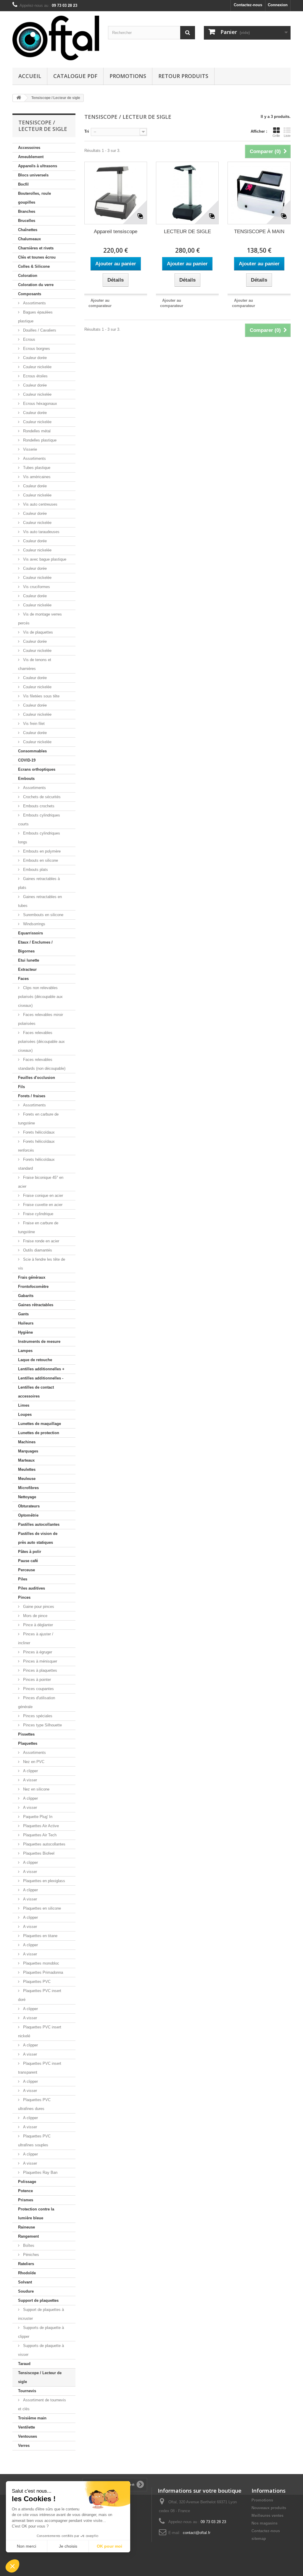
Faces (23, 979)
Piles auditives (32, 1588)
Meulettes (27, 1469)
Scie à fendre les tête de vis (42, 1264)
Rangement (28, 2236)
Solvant (25, 2282)
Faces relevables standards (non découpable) (42, 1064)
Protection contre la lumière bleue (36, 2214)
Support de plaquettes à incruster (41, 2314)
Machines (27, 1442)
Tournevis (27, 2391)
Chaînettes (28, 230)
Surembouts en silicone (43, 915)
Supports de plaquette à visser (41, 2350)
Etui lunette (29, 960)
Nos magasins (265, 2523)
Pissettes (26, 1734)
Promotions (262, 2500)
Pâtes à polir (30, 1552)
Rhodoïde (27, 2273)
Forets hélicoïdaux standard (36, 1164)
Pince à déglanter (37, 1625)
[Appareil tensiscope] (116, 193)
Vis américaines (36, 477)
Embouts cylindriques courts (39, 820)
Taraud (24, 2364)
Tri (87, 131)
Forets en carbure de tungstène (38, 1119)
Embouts (26, 779)
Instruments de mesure (39, 1341)
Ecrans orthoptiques (37, 769)
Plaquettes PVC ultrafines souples (34, 2141)
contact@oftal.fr (197, 2533)
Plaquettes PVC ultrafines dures (34, 2104)
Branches (27, 211)
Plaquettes (28, 1743)
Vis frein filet (33, 724)
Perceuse (26, 1570)
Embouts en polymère (41, 851)
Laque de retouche (35, 1360)
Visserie (29, 449)
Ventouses (28, 2436)
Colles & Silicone (34, 266)
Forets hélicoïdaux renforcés (36, 1146)
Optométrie (28, 1515)
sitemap (259, 2539)
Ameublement (31, 157)
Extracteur (27, 969)
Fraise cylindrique (38, 1214)
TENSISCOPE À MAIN (259, 232)
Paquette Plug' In (37, 1817)
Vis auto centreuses (40, 504)
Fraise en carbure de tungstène (38, 1227)
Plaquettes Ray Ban (40, 2172)
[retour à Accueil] (19, 98)
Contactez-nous (248, 5)
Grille (276, 136)
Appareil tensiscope (116, 232)
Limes (24, 1405)
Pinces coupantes (38, 1689)
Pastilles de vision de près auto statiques (38, 1538)
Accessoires (29, 148)
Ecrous (29, 339)
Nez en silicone (36, 1789)
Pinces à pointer (36, 1680)
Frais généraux (32, 1277)
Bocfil (23, 184)
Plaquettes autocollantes (44, 1844)
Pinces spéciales (37, 1716)
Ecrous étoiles (35, 376)
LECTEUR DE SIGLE (187, 232)
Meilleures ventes (267, 2516)
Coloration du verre (36, 285)
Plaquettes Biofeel (38, 1853)
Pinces (24, 1597)
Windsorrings (34, 924)
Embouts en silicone (40, 860)
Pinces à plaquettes (40, 1670)
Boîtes (28, 2245)
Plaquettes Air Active (40, 1826)
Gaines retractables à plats (39, 883)
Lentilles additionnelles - (41, 1378)
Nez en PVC (33, 1762)
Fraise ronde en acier (41, 1241)
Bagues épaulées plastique (35, 317)
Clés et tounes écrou (37, 257)
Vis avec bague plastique (44, 559)
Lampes (25, 1351)
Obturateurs (29, 1506)
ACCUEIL (30, 76)
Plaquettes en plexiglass (43, 1881)
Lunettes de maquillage (40, 1424)
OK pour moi (109, 2546)
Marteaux (26, 1460)
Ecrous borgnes (36, 349)
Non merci (26, 2546)
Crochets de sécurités (41, 797)
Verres (24, 2446)
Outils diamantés (37, 1250)
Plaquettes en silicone (41, 1908)
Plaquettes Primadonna (42, 1972)
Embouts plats (35, 870)
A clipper (30, 1771)
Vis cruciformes (36, 587)
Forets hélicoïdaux (38, 1132)
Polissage (27, 2182)
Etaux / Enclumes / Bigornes (35, 947)
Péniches (30, 2255)
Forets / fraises (32, 1096)
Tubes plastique (36, 468)
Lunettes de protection (39, 1433)
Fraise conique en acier (42, 1196)
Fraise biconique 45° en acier (41, 1182)
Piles (23, 1579)
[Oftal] (56, 38)
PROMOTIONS (128, 76)
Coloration (28, 276)
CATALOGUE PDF (75, 76)
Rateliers (26, 2264)
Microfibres (28, 1488)
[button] (12, 2566)
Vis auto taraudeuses (41, 532)
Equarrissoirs (30, 933)
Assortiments (34, 303)
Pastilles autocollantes (39, 1524)
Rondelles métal (36, 431)
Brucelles (27, 221)
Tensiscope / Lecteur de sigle (40, 2377)
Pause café (28, 1561)
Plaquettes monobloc (41, 1963)
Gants (23, 1314)
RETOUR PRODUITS (183, 76)
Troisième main (32, 2418)
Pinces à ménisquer (40, 1661)
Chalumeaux (29, 239)
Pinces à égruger (37, 1652)
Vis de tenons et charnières (35, 664)
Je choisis (68, 2546)
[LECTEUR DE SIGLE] (187, 193)
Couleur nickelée (37, 367)
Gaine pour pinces (38, 1607)
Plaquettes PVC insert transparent (40, 2068)
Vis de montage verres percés (40, 619)
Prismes (26, 2200)
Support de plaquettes (38, 2300)
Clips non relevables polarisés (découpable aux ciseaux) (40, 997)
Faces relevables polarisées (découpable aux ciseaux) (41, 1042)
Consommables (32, 751)
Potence (25, 2191)
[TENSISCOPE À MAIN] (259, 193)
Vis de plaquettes (37, 632)
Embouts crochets (38, 806)
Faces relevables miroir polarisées (41, 1019)
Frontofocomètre (33, 1287)
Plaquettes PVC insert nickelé (40, 2032)
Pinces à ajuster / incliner (36, 1638)
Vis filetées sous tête (41, 696)
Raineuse (26, 2227)
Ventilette (26, 2427)
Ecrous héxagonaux (40, 404)
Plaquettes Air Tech (39, 1835)
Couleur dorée (34, 358)
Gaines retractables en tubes (40, 901)
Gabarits (26, 1296)
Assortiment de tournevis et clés (42, 2404)
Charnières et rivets (36, 248)
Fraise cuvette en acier (42, 1205)
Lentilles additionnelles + (41, 1369)
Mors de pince (35, 1616)
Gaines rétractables (36, 1305)
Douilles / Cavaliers (39, 330)
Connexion (278, 5)
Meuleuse (27, 1479)
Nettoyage (27, 1497)
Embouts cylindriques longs (39, 838)
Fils (21, 1087)
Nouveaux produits (269, 2508)
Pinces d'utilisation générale (37, 1702)
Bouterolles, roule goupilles (34, 198)
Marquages (28, 1451)
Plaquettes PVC (36, 1982)
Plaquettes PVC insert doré (40, 1995)
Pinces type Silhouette (42, 1725)
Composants (30, 294)
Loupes (25, 1414)
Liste (287, 136)
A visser (29, 1780)
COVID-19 (27, 760)
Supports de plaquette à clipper (41, 2332)
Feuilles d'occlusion (37, 1078)
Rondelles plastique (39, 440)
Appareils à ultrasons (38, 166)
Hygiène (25, 1332)
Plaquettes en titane (40, 1936)
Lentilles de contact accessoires (36, 1392)
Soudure (26, 2291)
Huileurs (26, 1323)
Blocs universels (33, 175)
